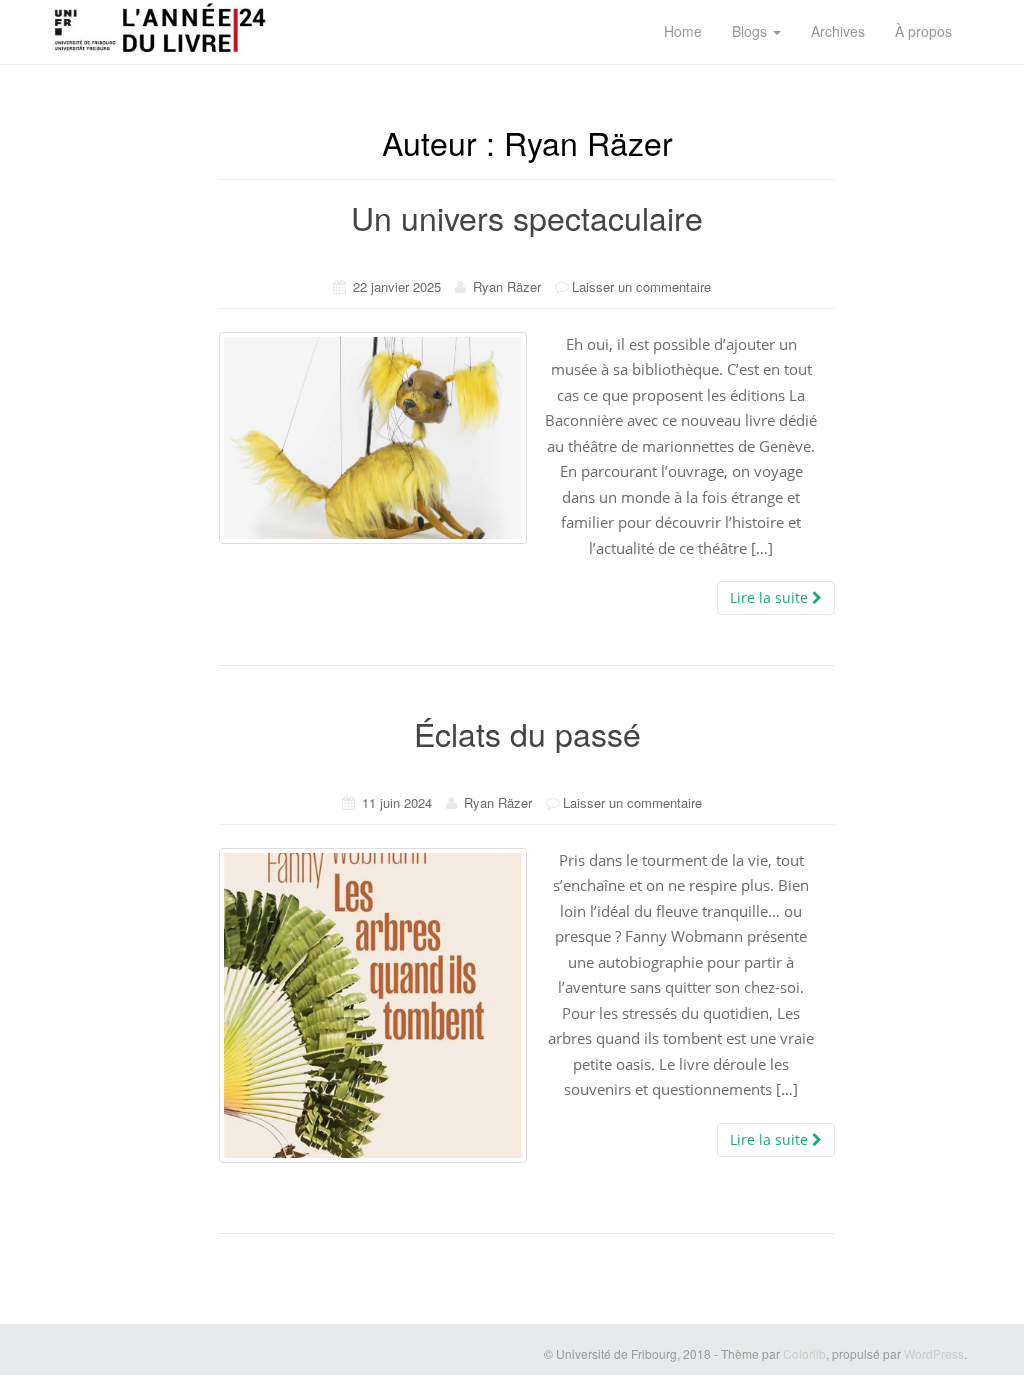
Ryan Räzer (507, 286)
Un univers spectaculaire (527, 217)
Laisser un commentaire (641, 286)
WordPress (934, 1353)
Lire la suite (771, 597)
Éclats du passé (527, 733)
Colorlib (804, 1353)
